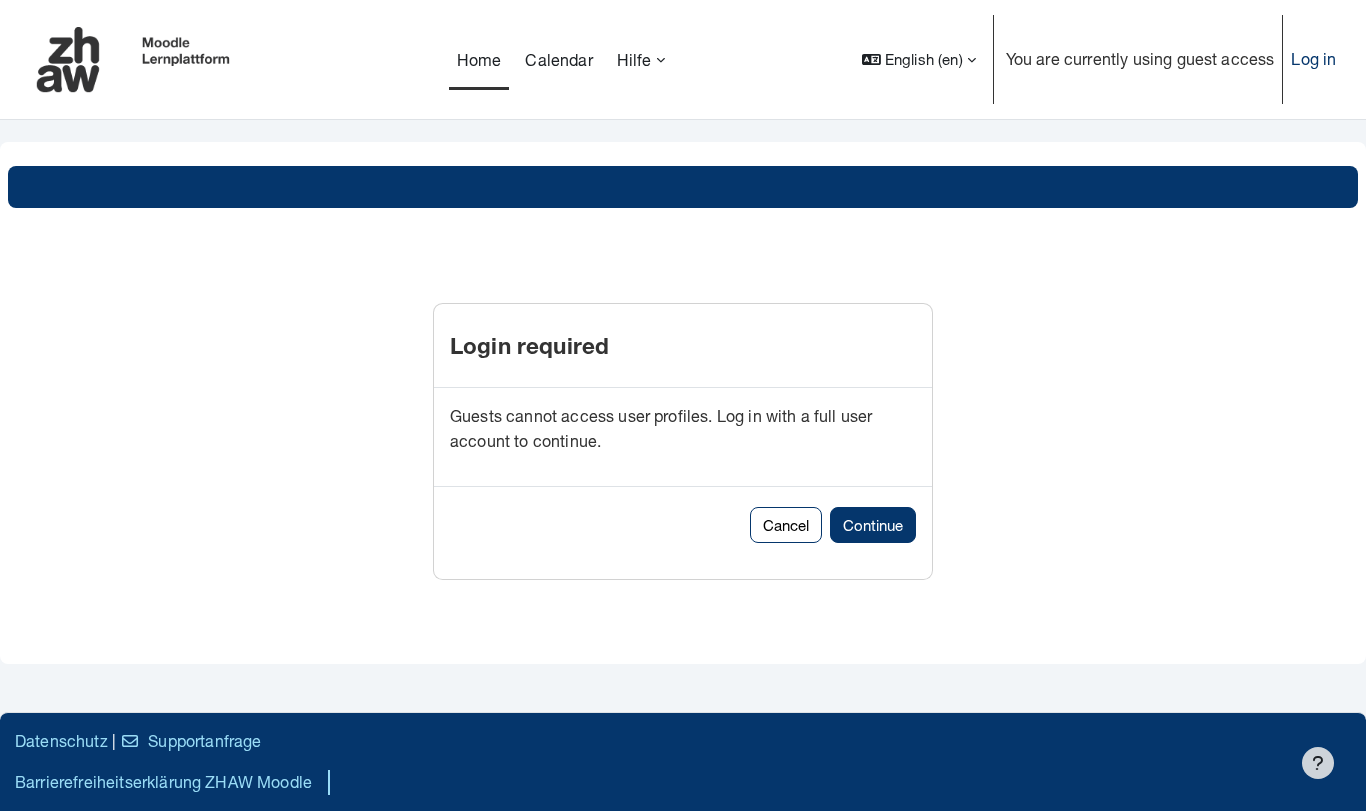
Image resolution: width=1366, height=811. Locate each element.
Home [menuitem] (479, 59)
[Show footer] (1318, 763)
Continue (873, 525)
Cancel (786, 525)
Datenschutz (61, 740)
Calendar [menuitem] (558, 59)
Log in (1313, 58)
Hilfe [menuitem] (634, 59)
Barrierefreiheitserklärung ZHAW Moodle (163, 781)
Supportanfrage (204, 740)
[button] (919, 59)
